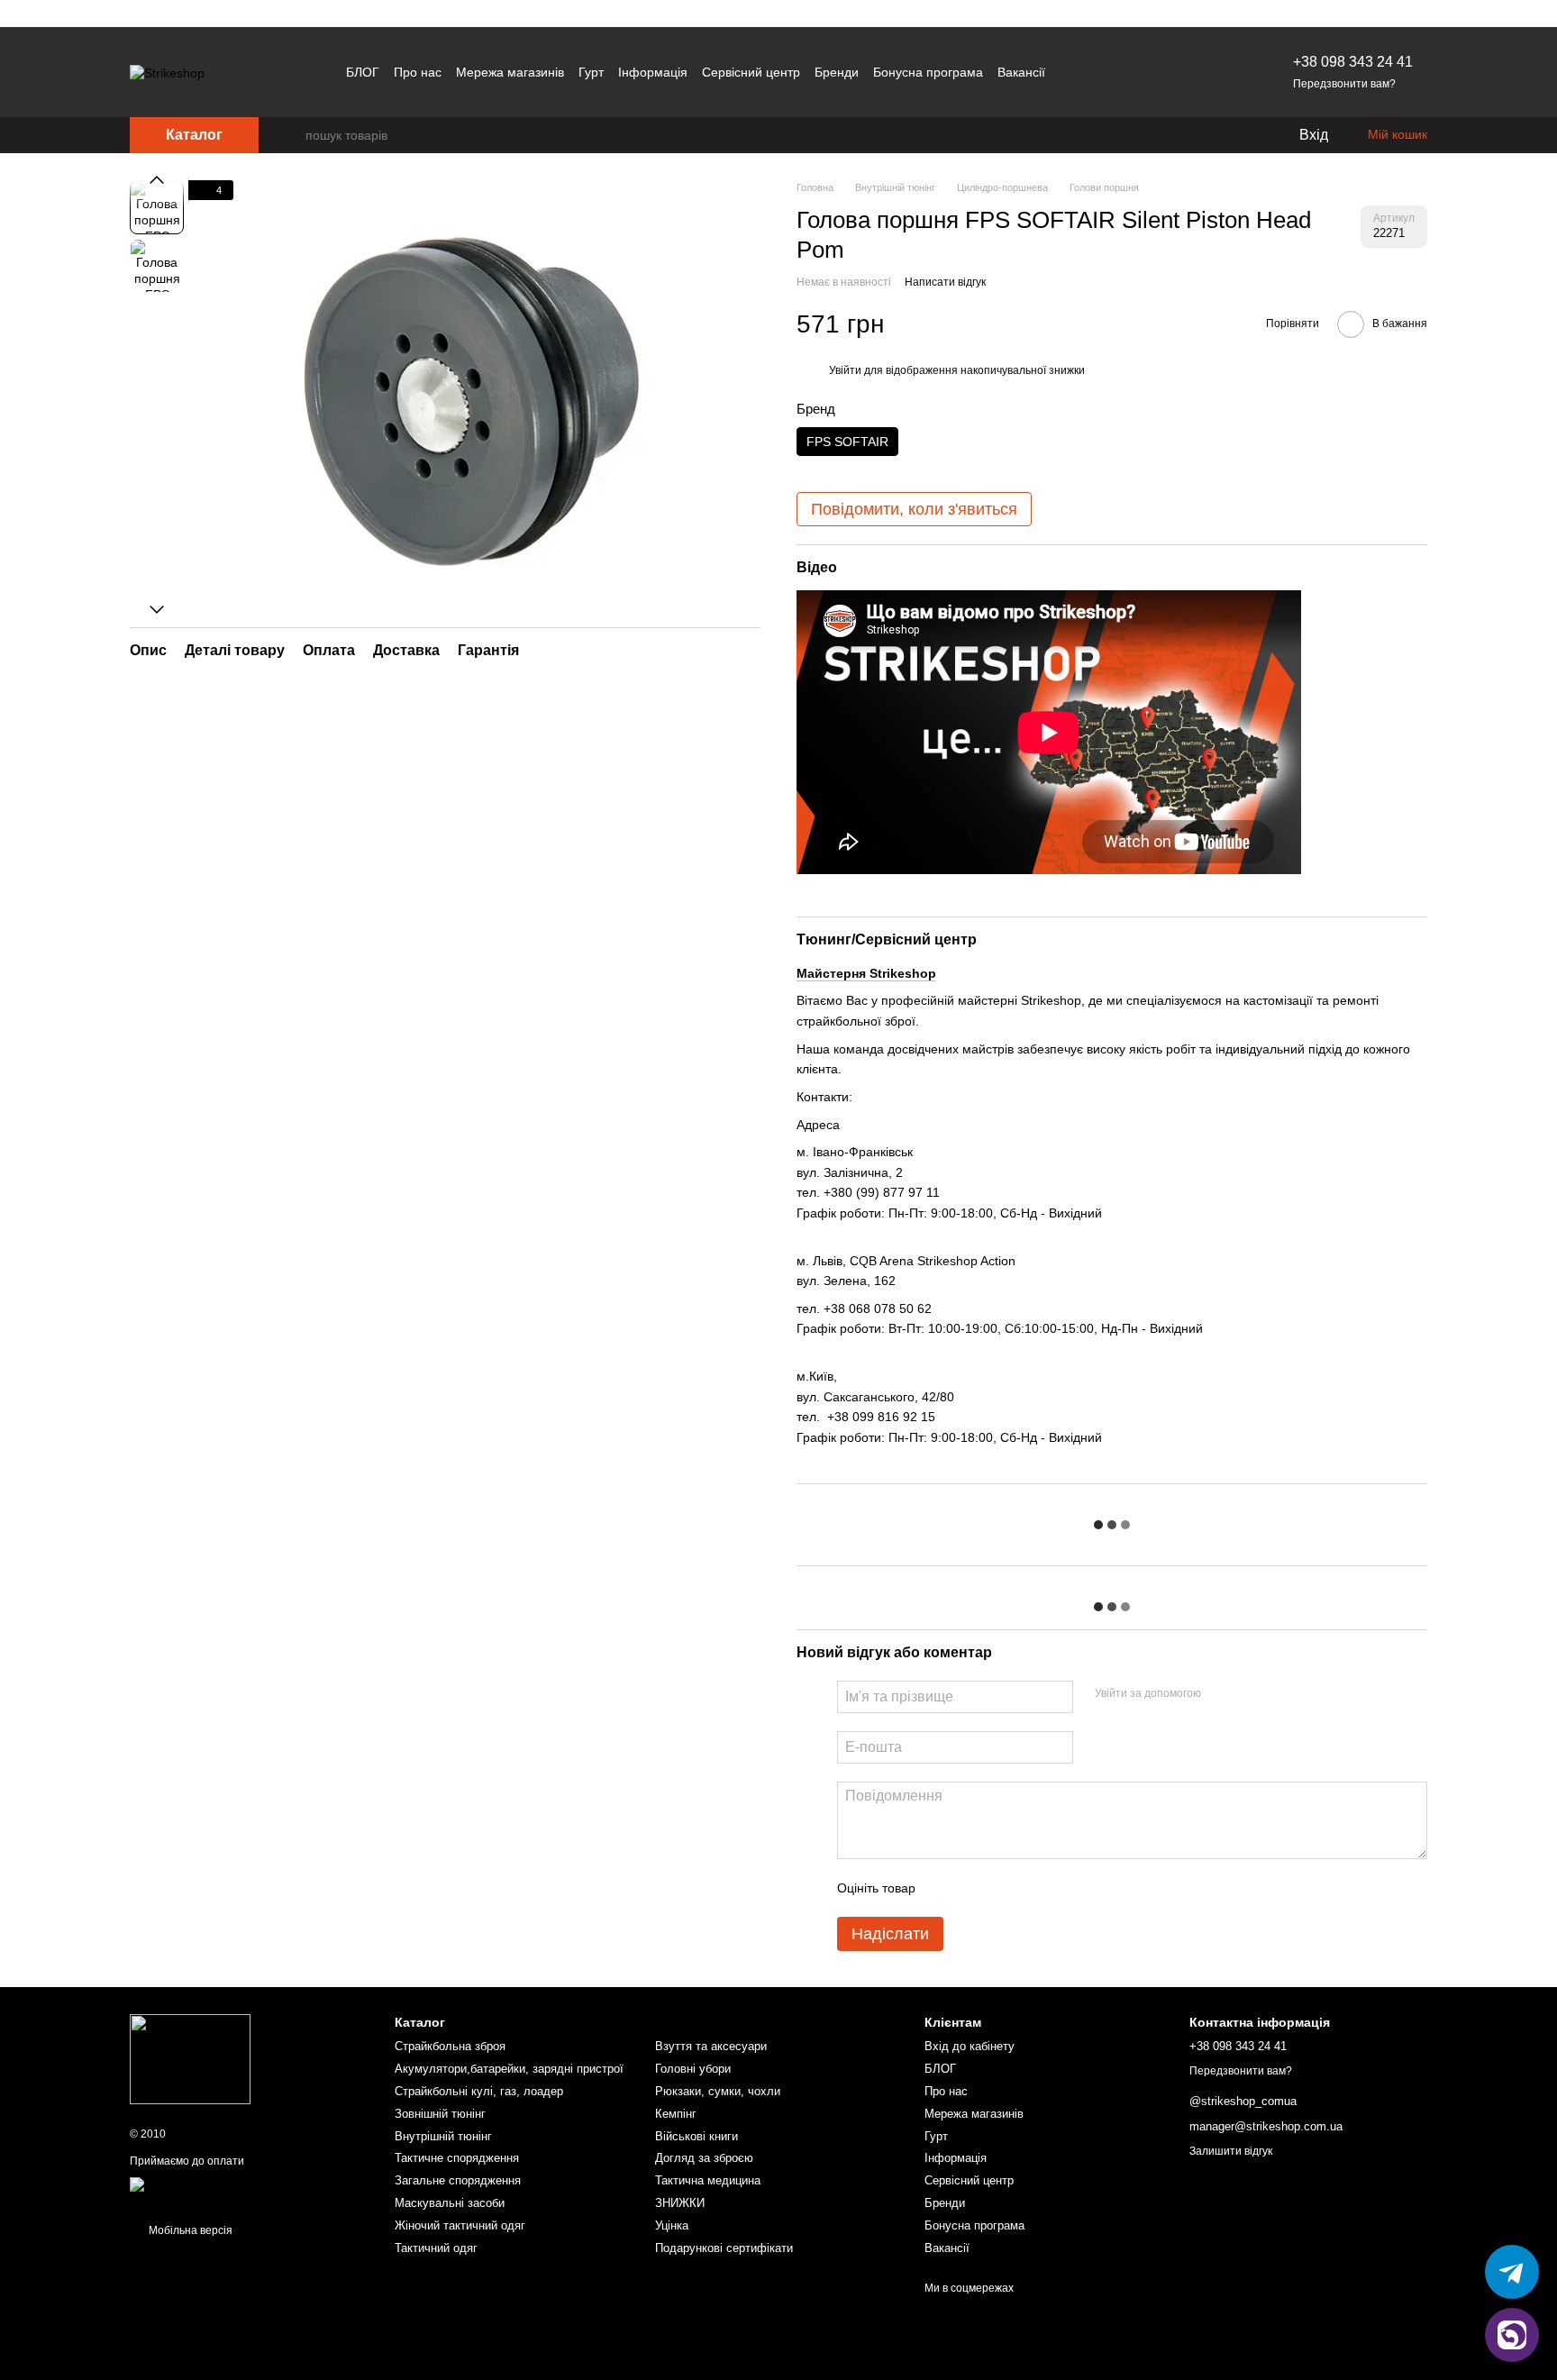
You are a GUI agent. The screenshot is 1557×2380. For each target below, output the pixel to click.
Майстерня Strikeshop (866, 973)
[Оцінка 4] (1032, 1888)
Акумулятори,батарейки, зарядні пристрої (509, 2069)
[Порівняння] (1211, 135)
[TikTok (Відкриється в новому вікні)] (1114, 72)
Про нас (418, 72)
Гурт (591, 72)
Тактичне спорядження (457, 2158)
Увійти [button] (845, 370)
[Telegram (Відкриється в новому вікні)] (1092, 72)
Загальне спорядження (458, 2180)
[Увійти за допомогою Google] (1250, 1694)
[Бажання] (1247, 135)
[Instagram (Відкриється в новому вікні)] (1070, 72)
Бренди (837, 72)
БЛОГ (363, 72)
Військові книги (697, 2136)
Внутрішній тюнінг (443, 2136)
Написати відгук (945, 282)
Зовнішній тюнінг (440, 2114)
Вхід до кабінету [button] (970, 2046)
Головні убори (693, 2069)
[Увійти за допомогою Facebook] (1221, 1694)
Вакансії (1021, 72)
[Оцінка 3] (1003, 1888)
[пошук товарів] (291, 135)
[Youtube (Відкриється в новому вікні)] (1135, 72)
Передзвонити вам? (1344, 84)
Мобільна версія (189, 2230)
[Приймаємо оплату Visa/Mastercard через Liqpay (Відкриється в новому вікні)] (249, 2191)
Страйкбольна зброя (450, 2046)
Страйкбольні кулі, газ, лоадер (479, 2091)
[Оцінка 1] (945, 1888)
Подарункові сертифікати (724, 2248)
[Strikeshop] (190, 2058)
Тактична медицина (708, 2180)
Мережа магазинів (510, 72)
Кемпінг (676, 2114)
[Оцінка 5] (1061, 1888)
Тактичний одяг (436, 2248)
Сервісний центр (751, 72)
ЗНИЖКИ (680, 2203)
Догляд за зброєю (704, 2158)
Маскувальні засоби (450, 2203)
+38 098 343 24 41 (1353, 62)
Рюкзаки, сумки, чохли (718, 2091)
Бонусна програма (928, 72)
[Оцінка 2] (974, 1888)
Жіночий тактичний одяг (460, 2225)
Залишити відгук (1231, 2151)
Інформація (653, 72)
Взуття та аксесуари (711, 2046)
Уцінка (672, 2225)
